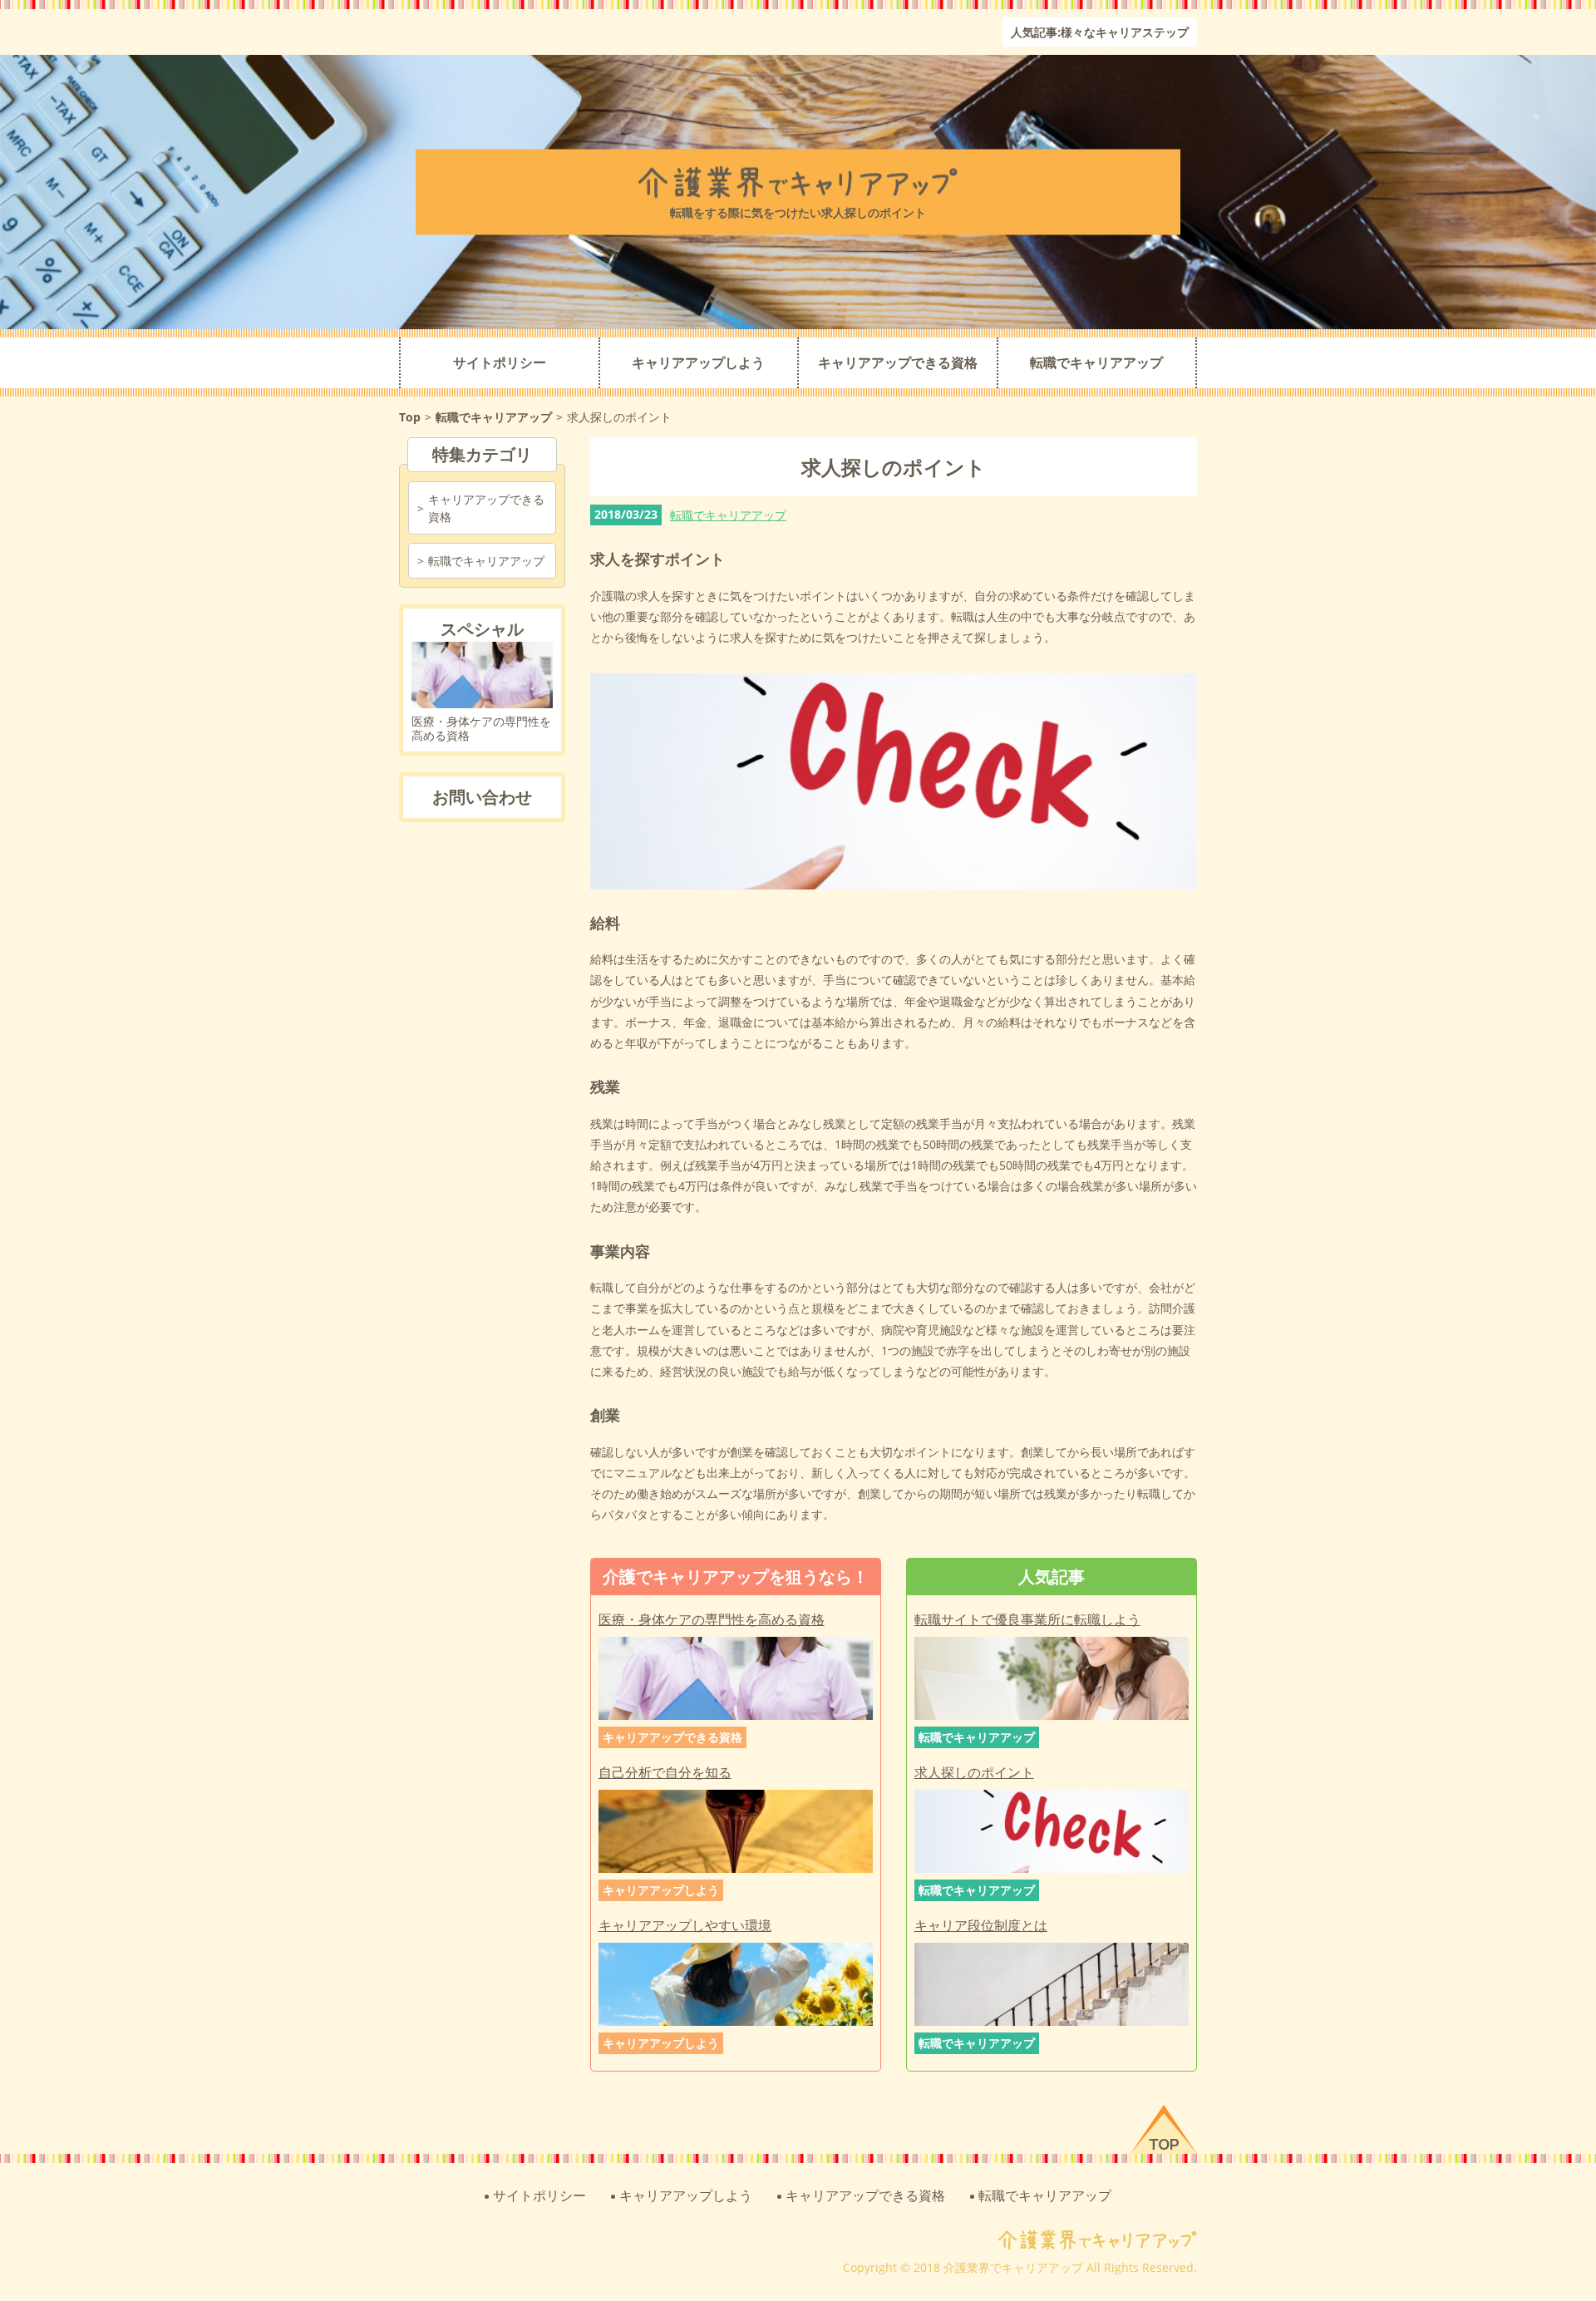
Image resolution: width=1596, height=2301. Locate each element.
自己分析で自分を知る (665, 1773)
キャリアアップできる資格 (898, 363)
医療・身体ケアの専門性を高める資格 (712, 1620)
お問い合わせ (482, 797)
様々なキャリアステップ (1125, 32)
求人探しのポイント (974, 1773)
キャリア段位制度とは (981, 1926)
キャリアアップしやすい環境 (685, 1926)
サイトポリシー (500, 363)
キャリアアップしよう (698, 363)
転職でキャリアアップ (1096, 363)
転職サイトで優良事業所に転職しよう (1027, 1620)
